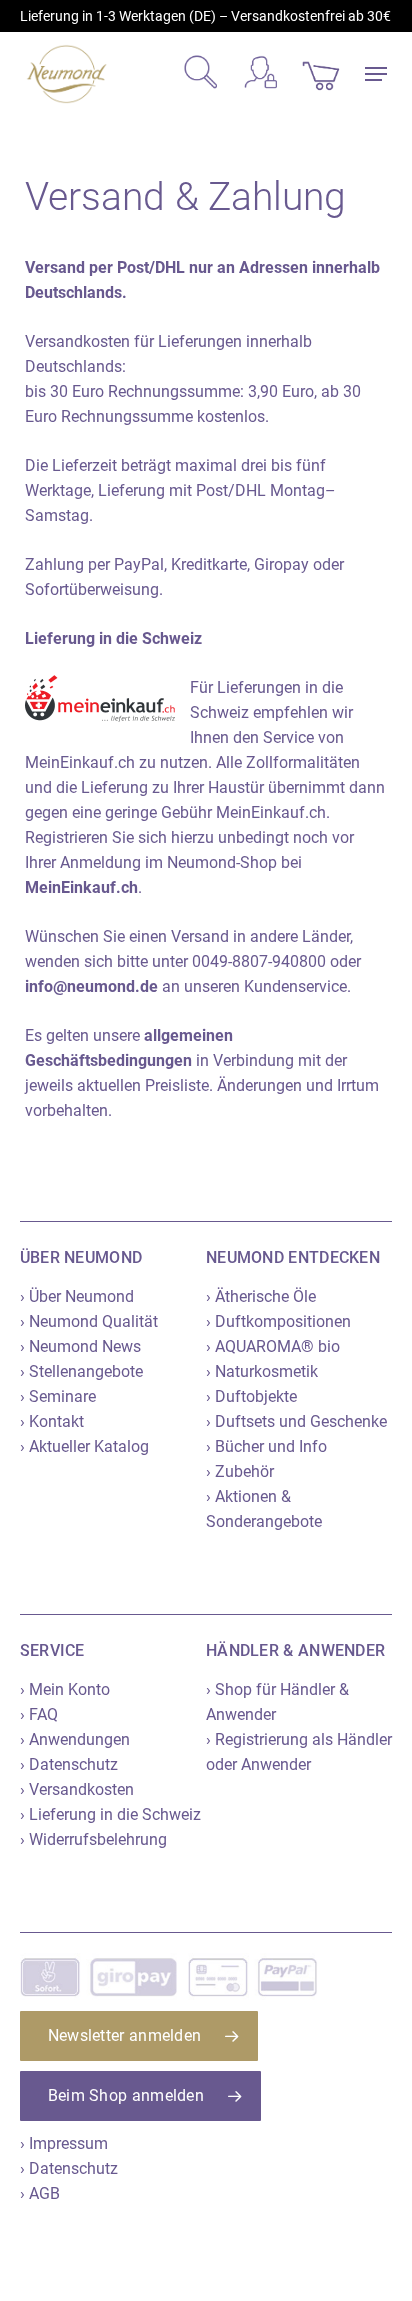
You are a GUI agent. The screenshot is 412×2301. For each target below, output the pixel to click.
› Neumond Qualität (89, 1321)
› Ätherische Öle (261, 1296)
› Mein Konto (65, 1689)
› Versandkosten (77, 1789)
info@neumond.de (91, 986)
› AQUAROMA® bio (273, 1346)
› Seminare (58, 1396)
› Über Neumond (77, 1296)
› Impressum (64, 2143)
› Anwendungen (75, 1739)
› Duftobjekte (251, 1396)
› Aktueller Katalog (84, 1446)
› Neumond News (80, 1346)
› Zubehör (240, 1471)
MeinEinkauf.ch (81, 887)
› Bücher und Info (266, 1446)
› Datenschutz (69, 1764)
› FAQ (39, 1714)
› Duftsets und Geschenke (296, 1421)
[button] (376, 74)
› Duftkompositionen (278, 1321)
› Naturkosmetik (262, 1371)
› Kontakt (52, 1421)
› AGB (40, 2193)
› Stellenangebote (81, 1371)
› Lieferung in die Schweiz (110, 1814)
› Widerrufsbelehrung (93, 1839)
